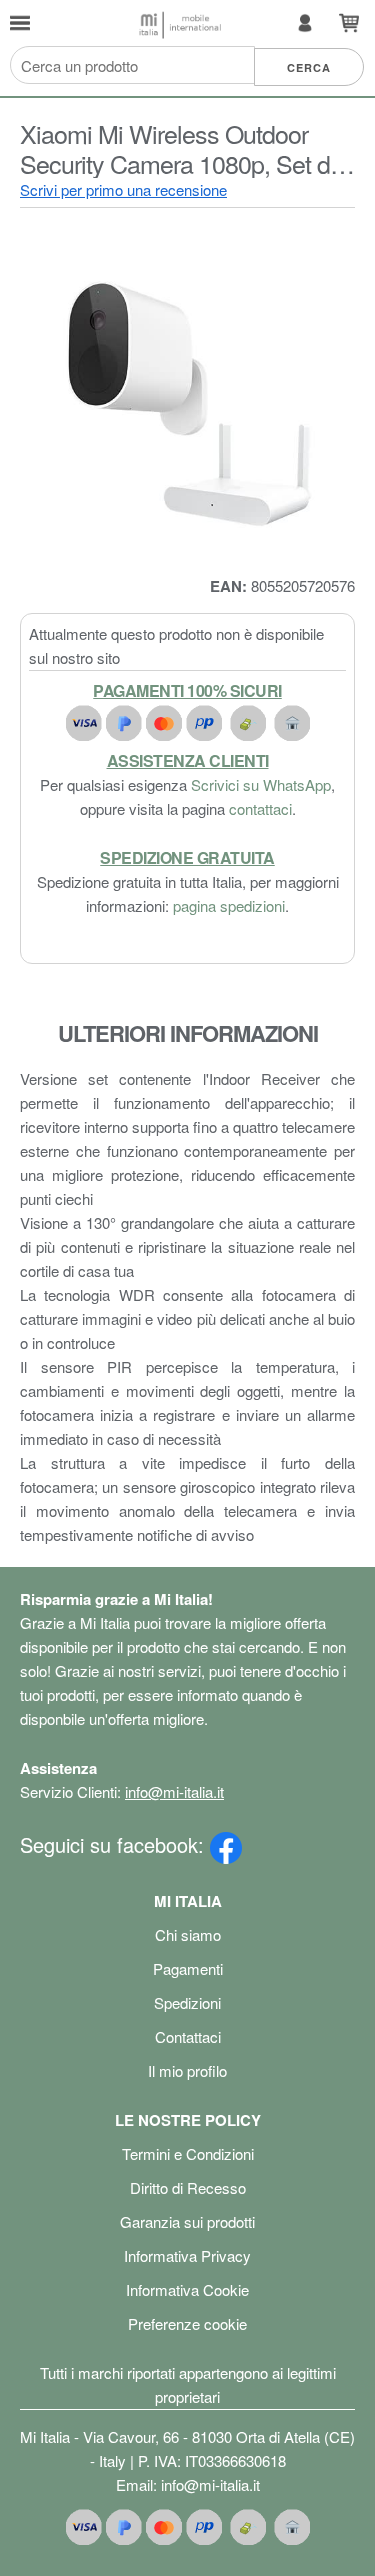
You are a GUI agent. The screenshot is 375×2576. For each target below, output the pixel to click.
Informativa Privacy (187, 2255)
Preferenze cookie (187, 2323)
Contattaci (188, 2036)
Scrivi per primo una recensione (123, 189)
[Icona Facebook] (226, 1844)
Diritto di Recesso (188, 2187)
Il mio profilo (187, 2070)
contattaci (260, 808)
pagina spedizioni (229, 905)
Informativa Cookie (187, 2289)
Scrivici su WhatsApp (261, 784)
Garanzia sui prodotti (187, 2221)
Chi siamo (188, 1934)
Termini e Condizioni (188, 2153)
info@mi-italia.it (174, 1791)
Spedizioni (187, 2002)
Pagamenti (188, 1968)
